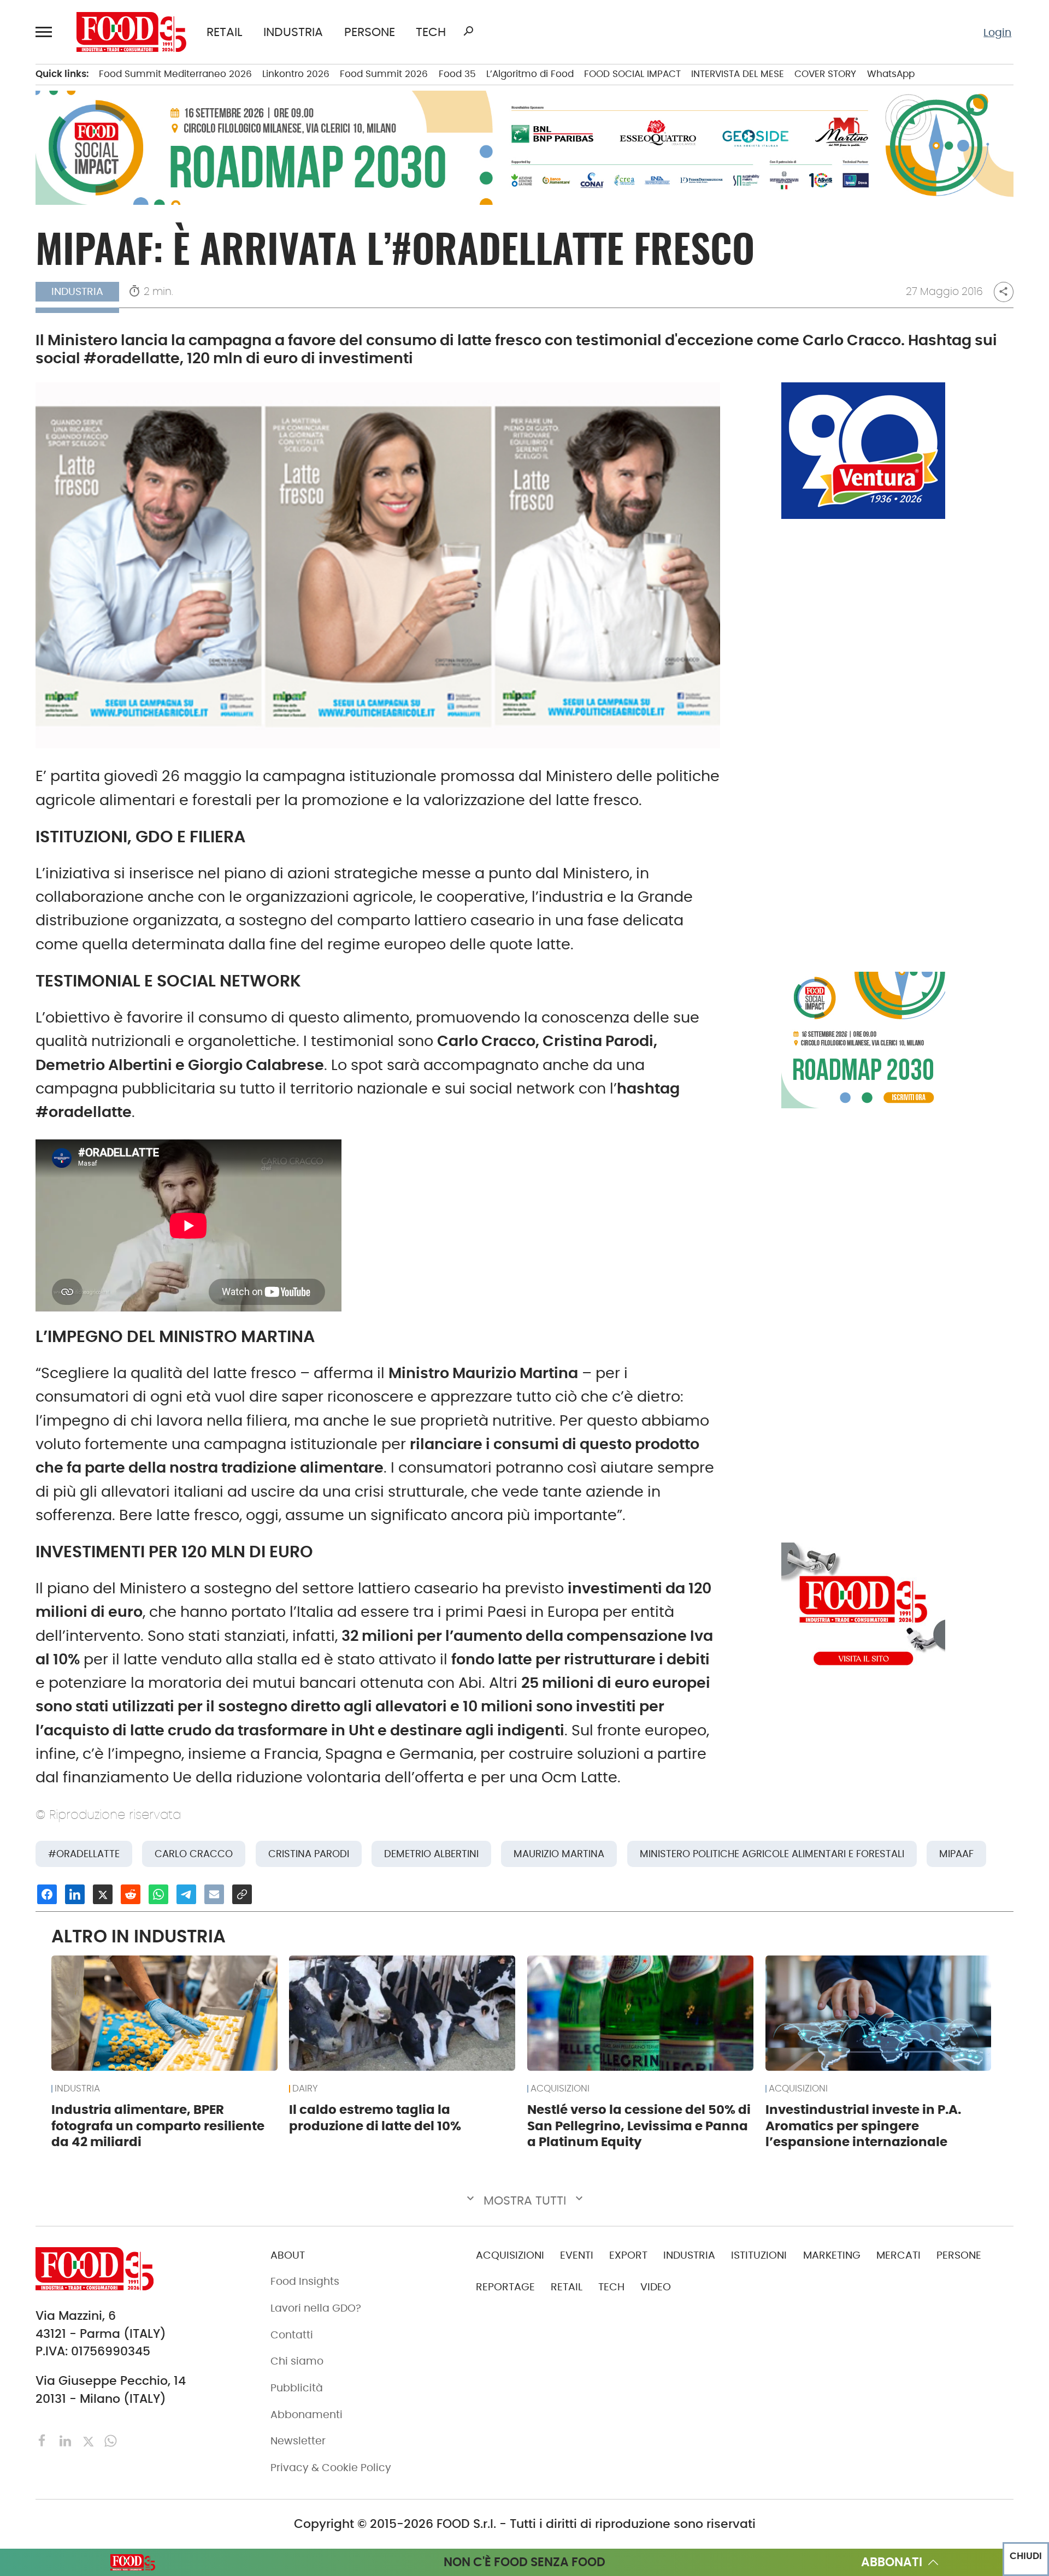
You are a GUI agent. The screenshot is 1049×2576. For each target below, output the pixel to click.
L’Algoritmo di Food (530, 74)
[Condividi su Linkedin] (75, 1894)
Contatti (292, 2335)
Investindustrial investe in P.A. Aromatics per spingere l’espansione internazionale (863, 2126)
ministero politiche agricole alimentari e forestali (772, 1854)
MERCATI (898, 2255)
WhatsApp (891, 74)
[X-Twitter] (90, 2440)
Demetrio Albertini (431, 1854)
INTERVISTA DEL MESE (738, 74)
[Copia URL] (242, 1894)
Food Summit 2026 (384, 74)
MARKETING (832, 2255)
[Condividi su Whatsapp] (158, 1894)
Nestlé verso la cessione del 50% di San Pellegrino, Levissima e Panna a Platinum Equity (639, 2126)
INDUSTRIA (293, 32)
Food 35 (457, 74)
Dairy (305, 2089)
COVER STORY (825, 74)
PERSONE (370, 32)
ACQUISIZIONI (560, 2089)
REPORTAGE (505, 2287)
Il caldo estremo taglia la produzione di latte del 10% (375, 2118)
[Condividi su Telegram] (186, 1894)
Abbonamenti (307, 2415)
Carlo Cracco (194, 1854)
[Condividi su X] (103, 1894)
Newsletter (298, 2441)
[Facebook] (44, 2440)
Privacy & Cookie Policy (331, 2468)
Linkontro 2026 (296, 74)
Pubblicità (297, 2388)
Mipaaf (956, 1854)
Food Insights (305, 2281)
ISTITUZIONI (759, 2255)
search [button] (468, 31)
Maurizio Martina (559, 1854)
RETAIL (225, 32)
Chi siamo (297, 2361)
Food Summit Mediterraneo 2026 (175, 74)
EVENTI (577, 2255)
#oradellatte (84, 1854)
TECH (431, 32)
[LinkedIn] (67, 2440)
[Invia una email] (214, 1894)
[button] (46, 32)
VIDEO (656, 2287)
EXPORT (628, 2255)
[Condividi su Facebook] (47, 1894)
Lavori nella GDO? (316, 2308)
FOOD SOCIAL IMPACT (632, 74)
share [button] (1003, 291)
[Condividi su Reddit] (131, 1894)
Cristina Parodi (309, 1854)
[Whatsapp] (111, 2440)
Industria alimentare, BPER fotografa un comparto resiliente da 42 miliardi (158, 2126)
